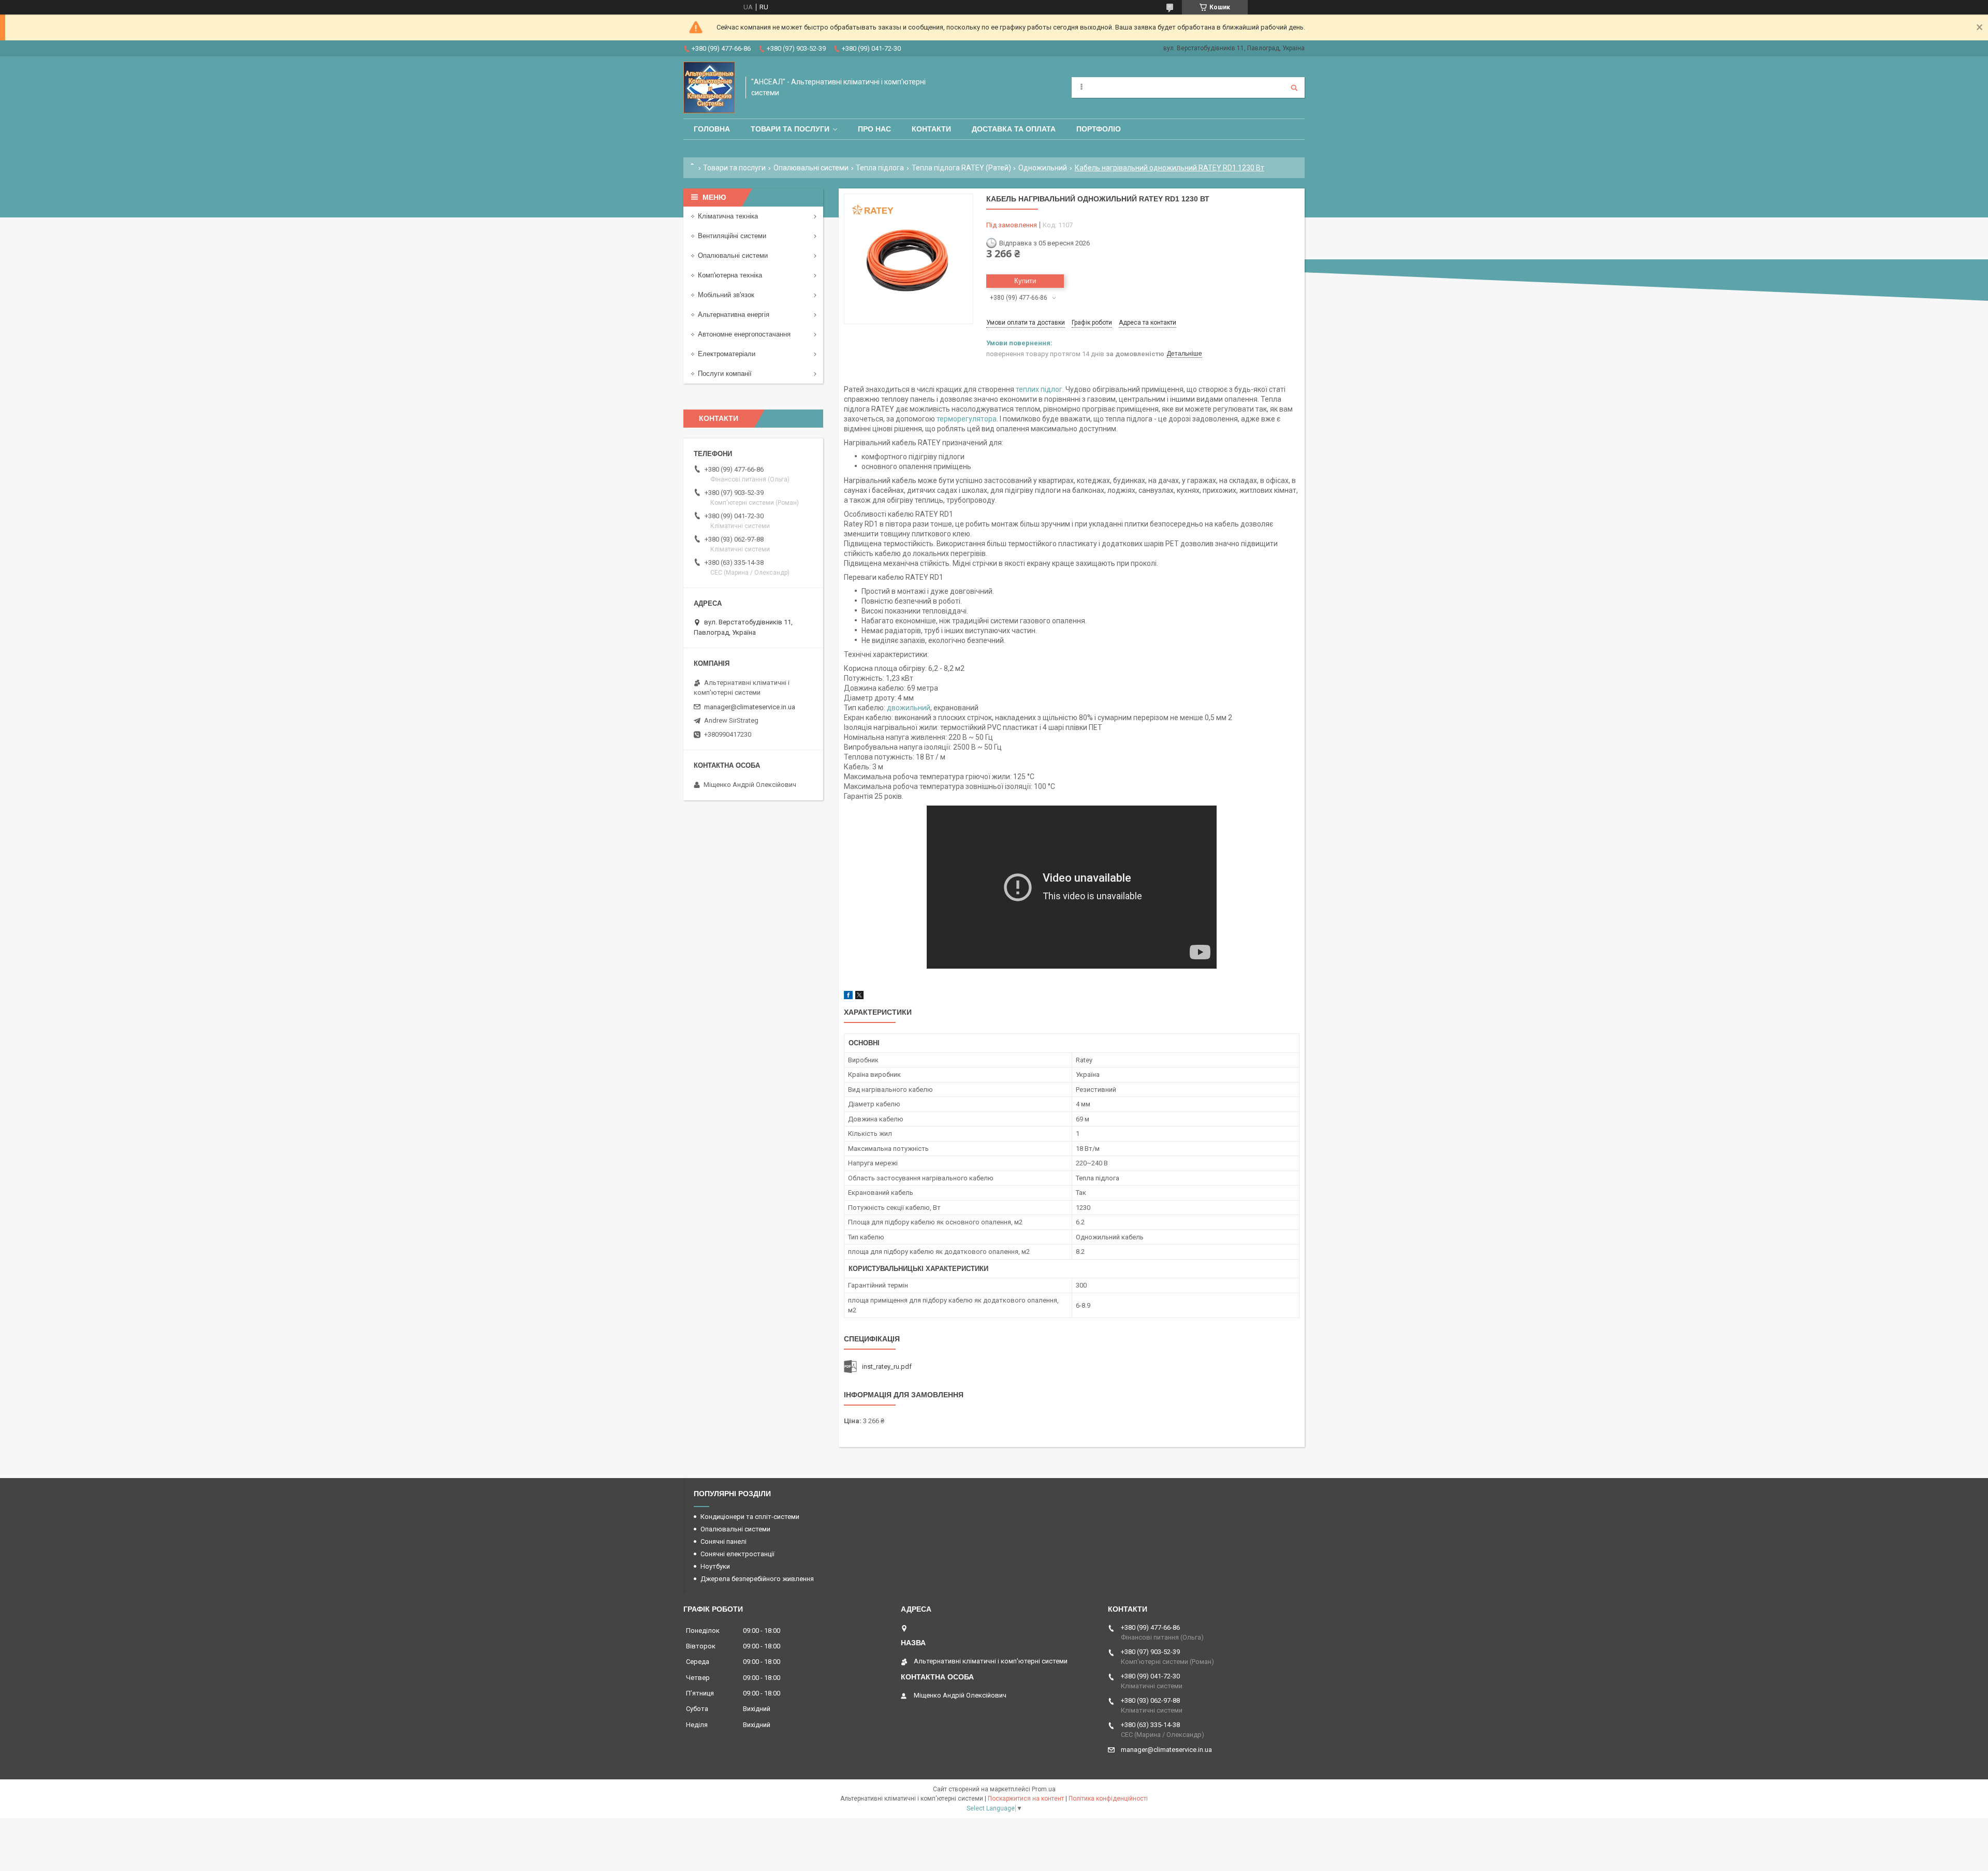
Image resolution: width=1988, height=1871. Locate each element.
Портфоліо (1099, 129)
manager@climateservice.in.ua (750, 707)
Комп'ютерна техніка (730, 275)
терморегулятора (967, 419)
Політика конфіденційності (1108, 1799)
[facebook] (848, 997)
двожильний (909, 708)
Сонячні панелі (723, 1541)
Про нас (874, 129)
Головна (712, 129)
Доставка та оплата (1014, 129)
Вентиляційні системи (732, 236)
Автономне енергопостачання (744, 334)
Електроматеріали (727, 354)
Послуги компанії (725, 374)
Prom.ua (1044, 1789)
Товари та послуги (790, 129)
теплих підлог (1039, 389)
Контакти (931, 129)
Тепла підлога (880, 168)
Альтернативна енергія (734, 315)
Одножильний (1043, 168)
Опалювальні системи (811, 168)
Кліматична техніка (728, 216)
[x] (859, 997)
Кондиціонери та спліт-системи (750, 1517)
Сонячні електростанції (737, 1554)
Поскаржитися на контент (1026, 1799)
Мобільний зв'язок (726, 295)
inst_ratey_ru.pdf (887, 1366)
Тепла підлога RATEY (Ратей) (961, 168)
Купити (1025, 281)
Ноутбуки (715, 1566)
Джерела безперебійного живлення (757, 1579)
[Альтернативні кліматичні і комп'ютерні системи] (709, 87)
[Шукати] (1294, 87)
